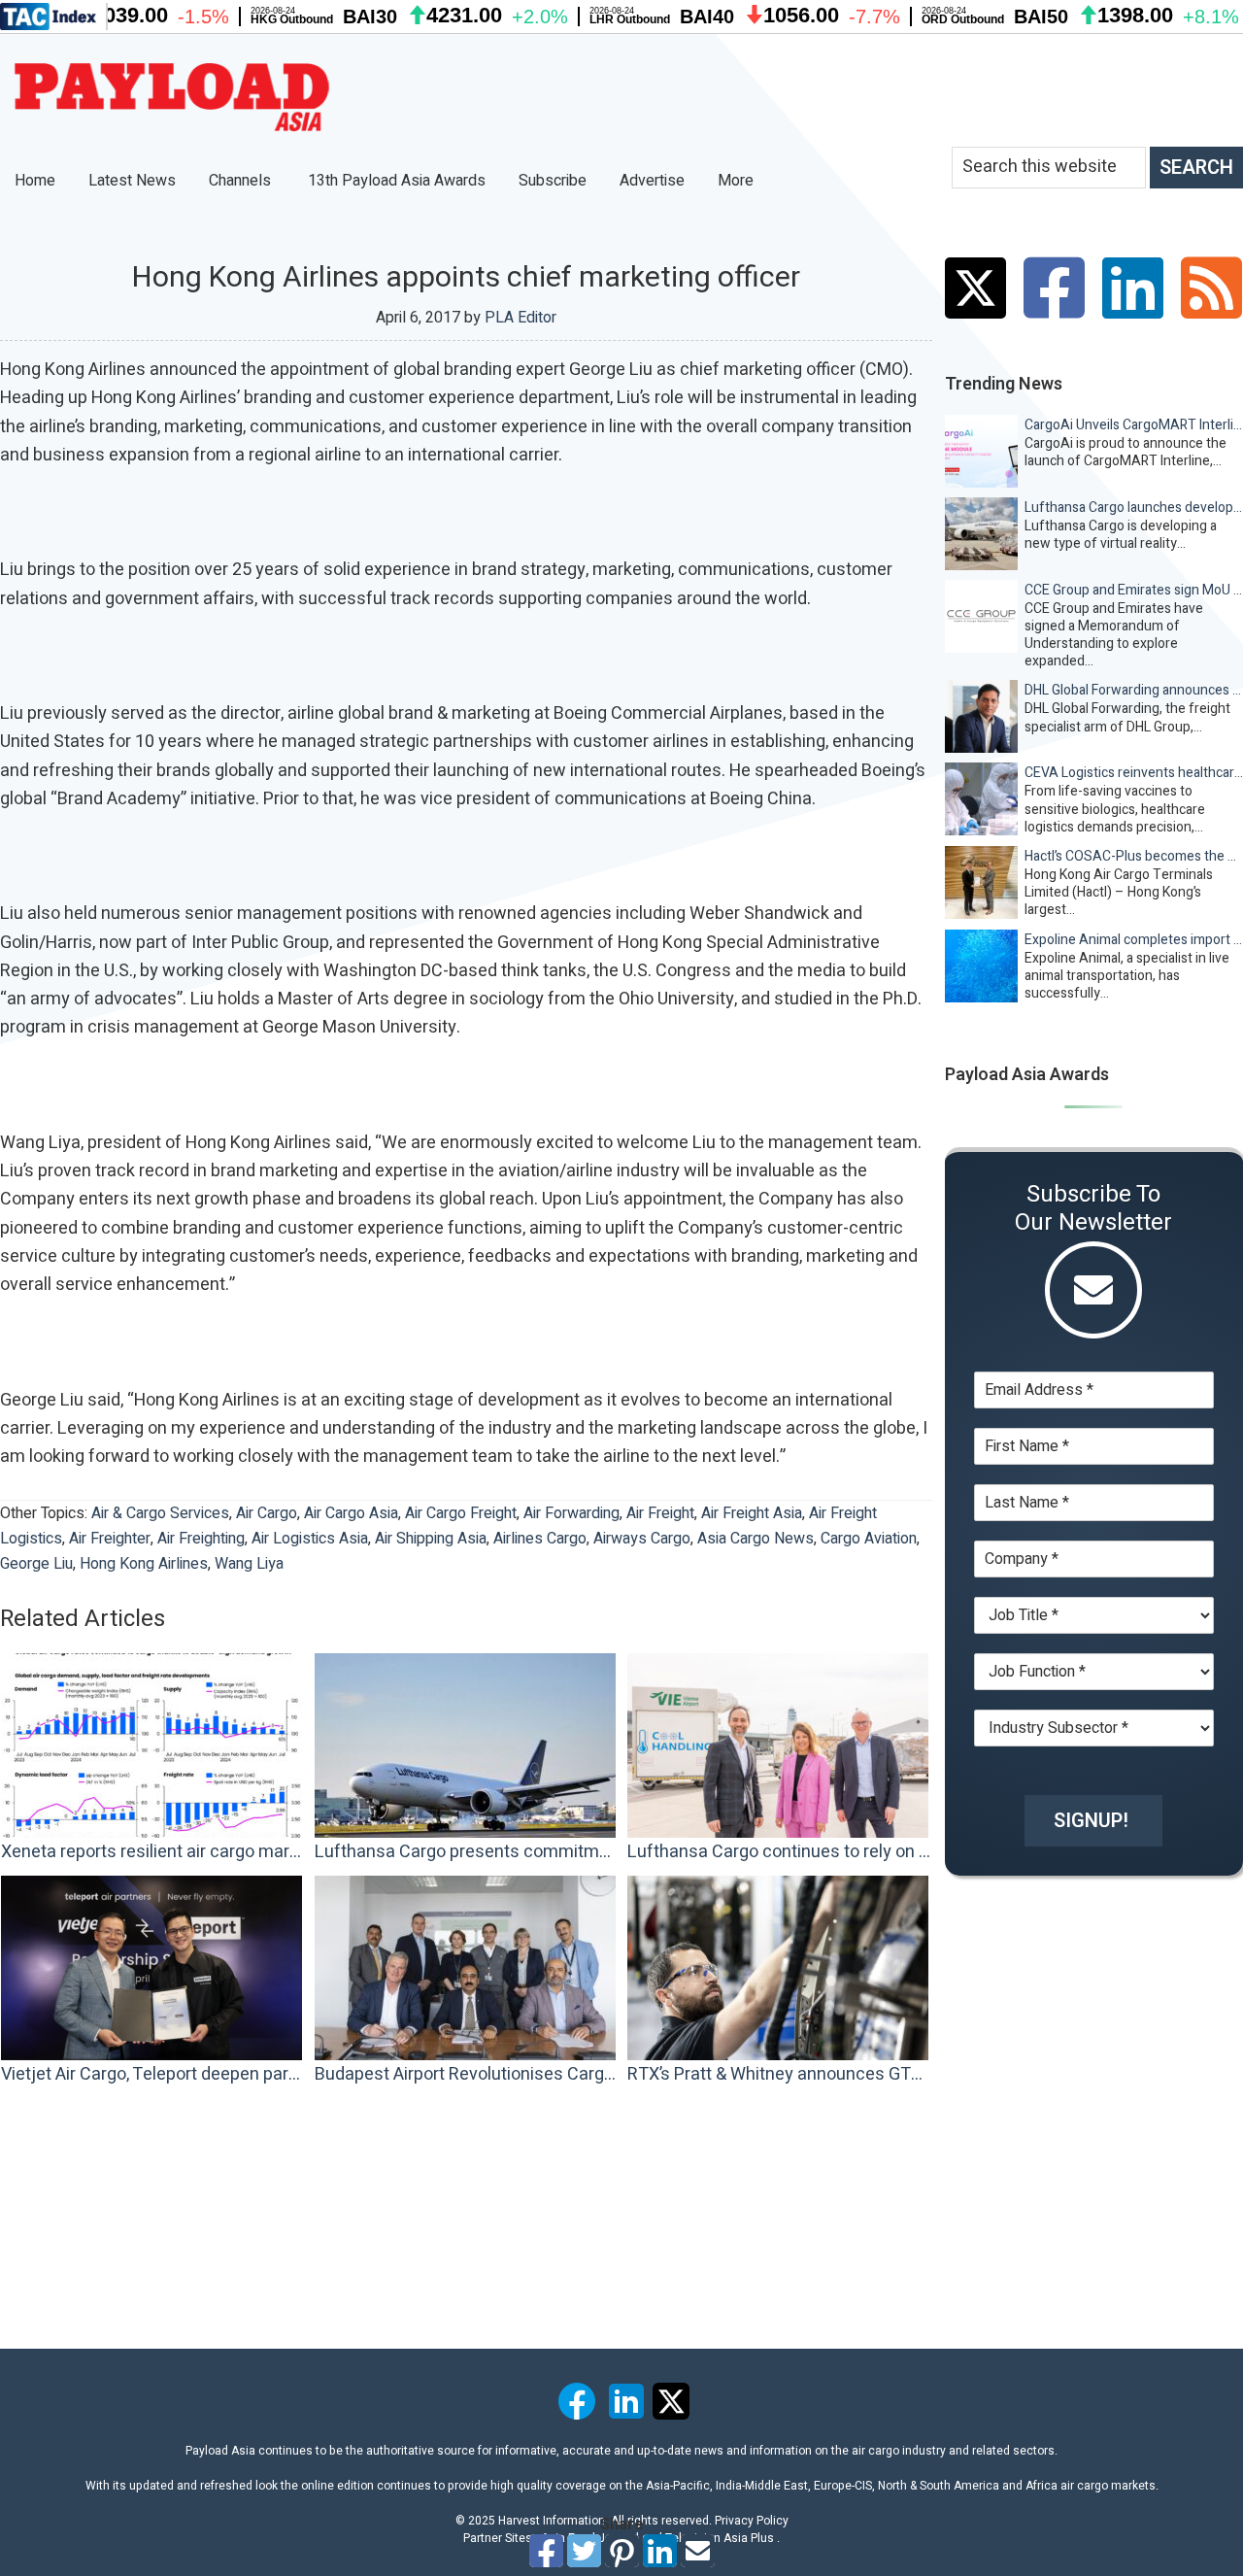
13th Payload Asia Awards (397, 181)
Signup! (1091, 1821)
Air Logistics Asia (310, 1539)
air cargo (267, 1513)
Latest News (132, 181)
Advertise (652, 181)
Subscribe (553, 181)
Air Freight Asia (752, 1513)
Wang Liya (249, 1564)
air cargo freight (461, 1513)
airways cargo (642, 1539)
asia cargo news (756, 1539)
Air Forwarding (571, 1513)
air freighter (110, 1539)
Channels (242, 181)
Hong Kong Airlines (144, 1564)
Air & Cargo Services (160, 1513)
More (738, 181)
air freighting (201, 1539)
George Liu (36, 1564)
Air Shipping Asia (431, 1539)
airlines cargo (540, 1539)
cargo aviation (869, 1539)
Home (35, 181)
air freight (660, 1513)
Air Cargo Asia (351, 1513)
